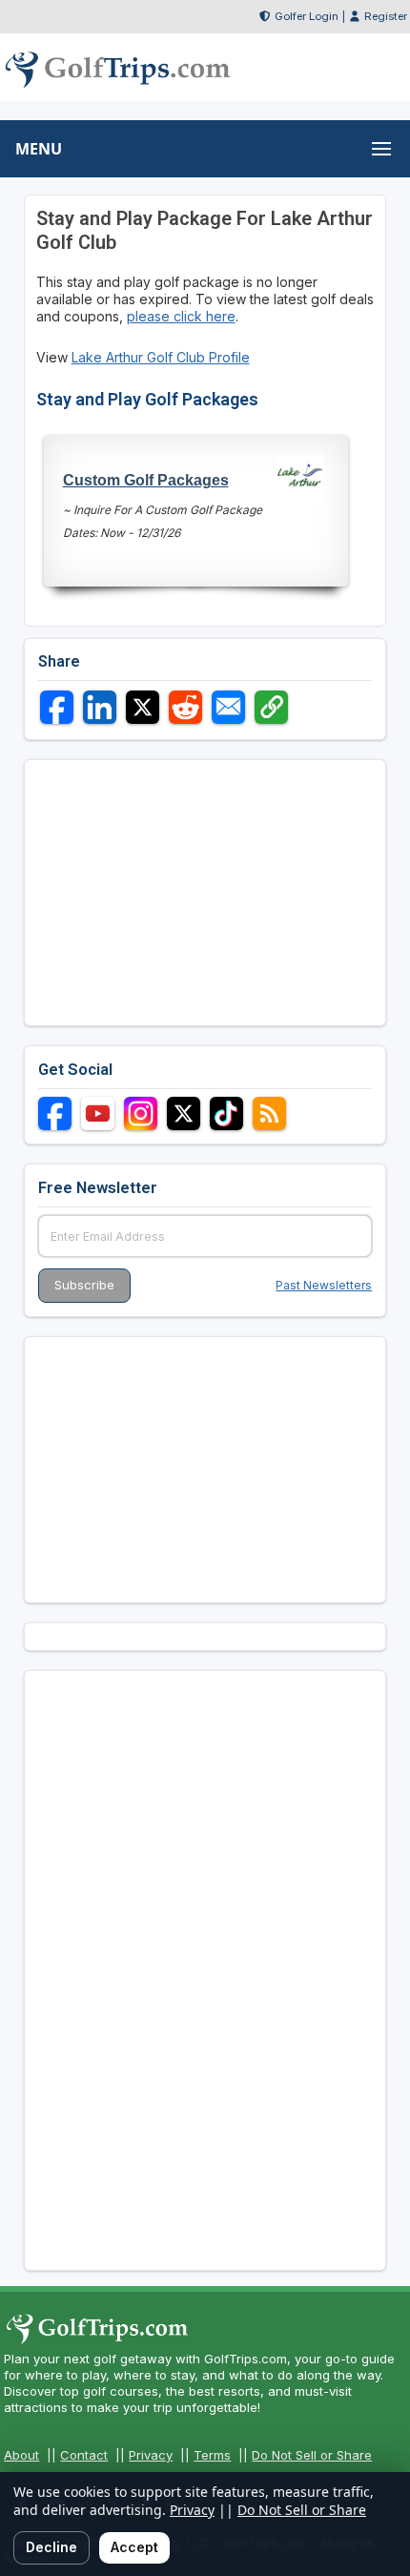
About (21, 2455)
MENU (39, 149)
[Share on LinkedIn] (100, 707)
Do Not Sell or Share (312, 2455)
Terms (212, 2455)
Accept (134, 2547)
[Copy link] (271, 707)
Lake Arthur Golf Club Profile (161, 357)
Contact (84, 2455)
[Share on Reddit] (185, 707)
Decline (51, 2547)
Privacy (151, 2455)
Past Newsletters (324, 1285)
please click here (181, 316)
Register (386, 16)
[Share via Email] (228, 707)
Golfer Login (307, 16)
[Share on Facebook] (57, 707)
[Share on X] (143, 707)
